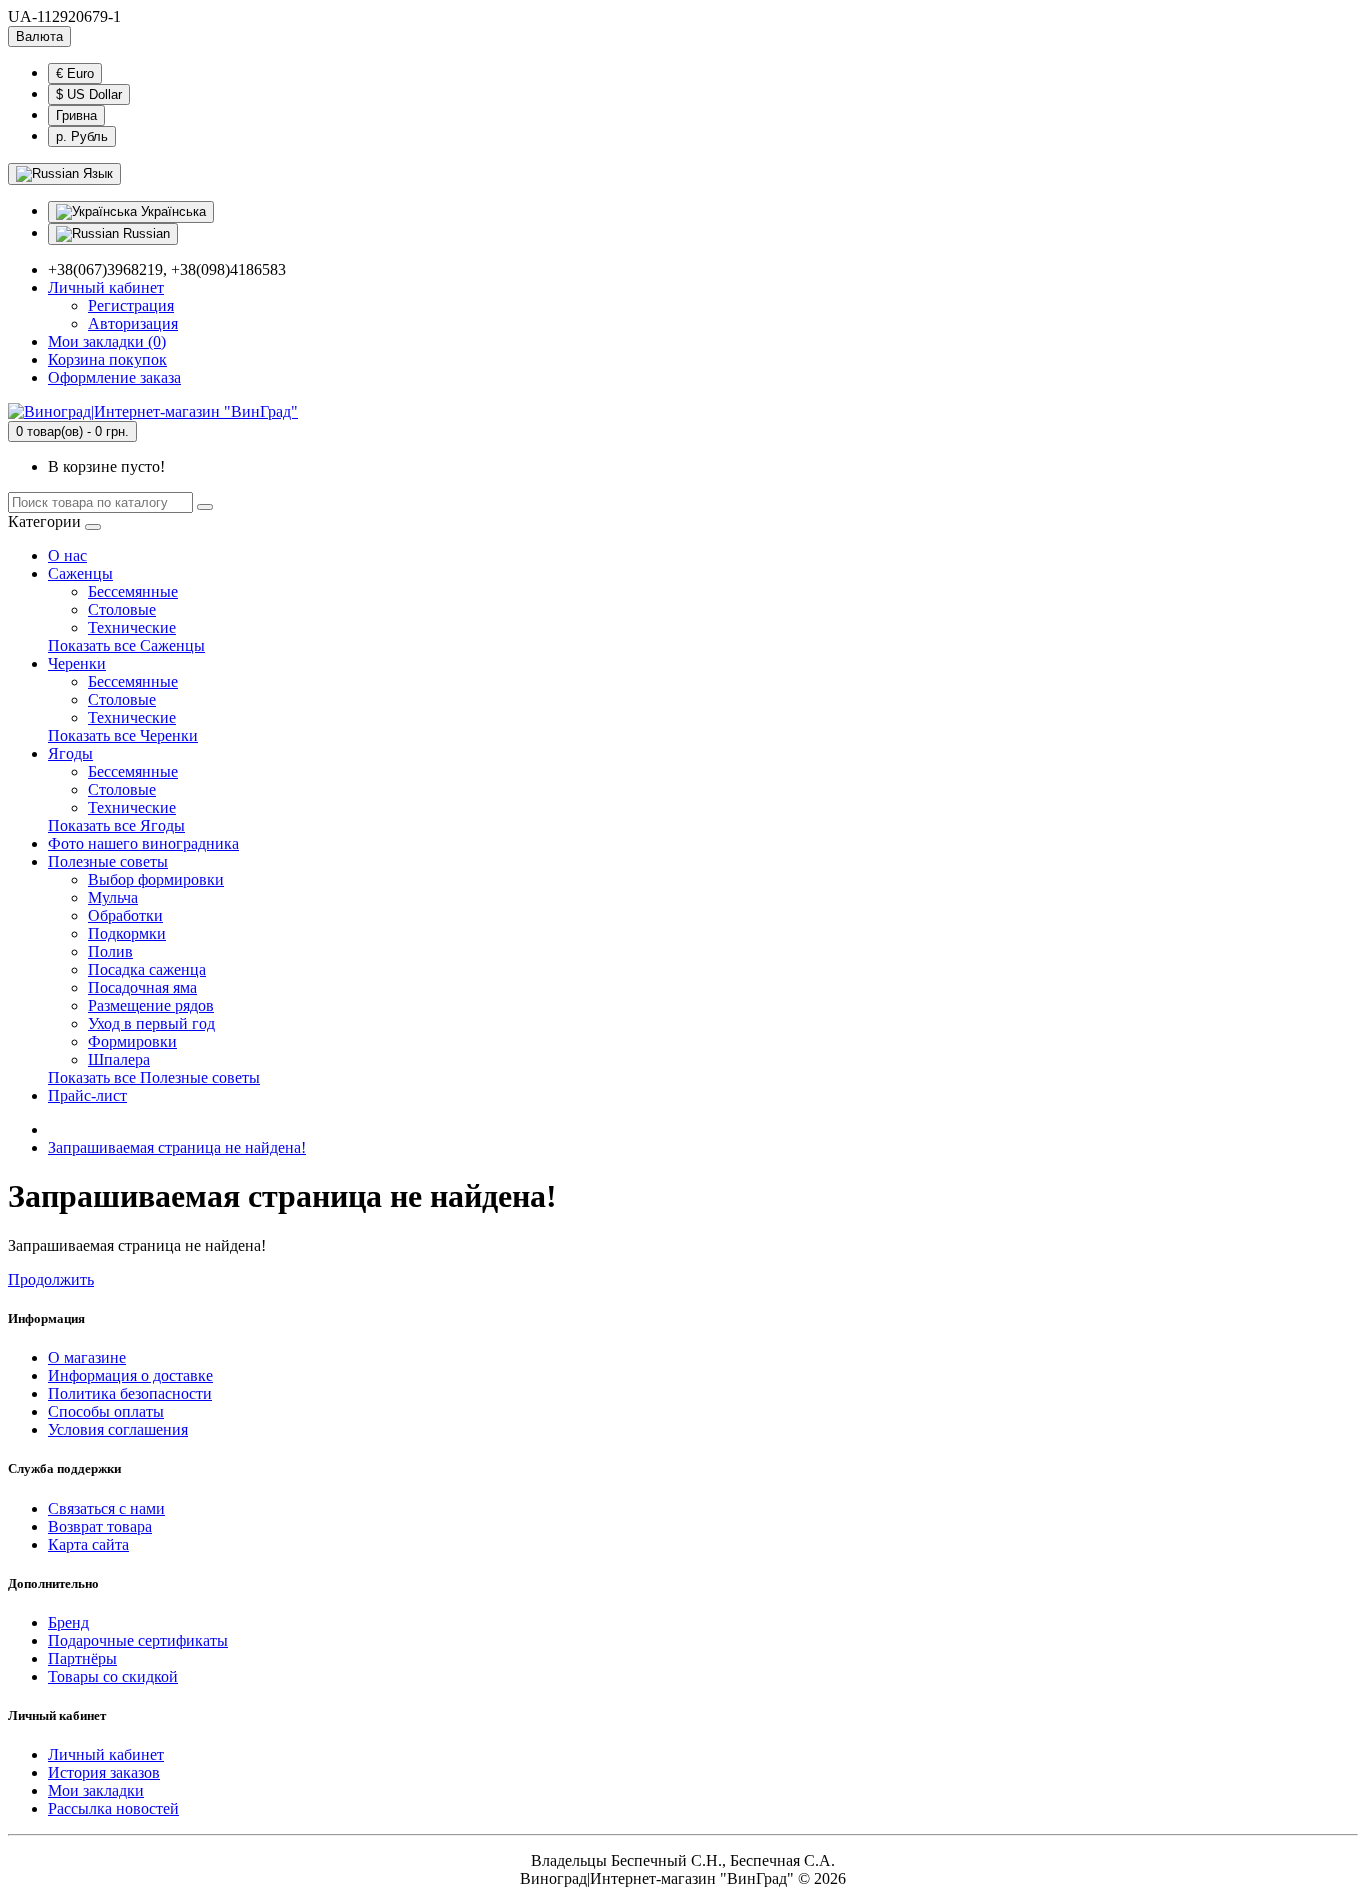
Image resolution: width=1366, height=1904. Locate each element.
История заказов (104, 1772)
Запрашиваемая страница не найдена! (177, 1147)
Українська (171, 211)
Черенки (77, 663)
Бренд (68, 1622)
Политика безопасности (130, 1393)
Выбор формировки (156, 879)
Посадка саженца (147, 969)
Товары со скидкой (113, 1676)
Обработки (125, 915)
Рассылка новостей (113, 1808)
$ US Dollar (89, 94)
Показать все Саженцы (126, 645)
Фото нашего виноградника (143, 843)
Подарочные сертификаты (138, 1640)
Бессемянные (133, 591)
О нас (67, 555)
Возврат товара (100, 1526)
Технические (132, 627)
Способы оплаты (106, 1411)
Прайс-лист (87, 1095)
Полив (110, 951)
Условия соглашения (118, 1429)
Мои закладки (96, 1790)
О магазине (87, 1357)
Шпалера (119, 1059)
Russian (144, 233)
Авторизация (133, 323)
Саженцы (80, 573)
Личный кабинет (106, 1754)
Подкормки (127, 933)
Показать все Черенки (123, 735)
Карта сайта (88, 1544)
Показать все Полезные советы (154, 1077)
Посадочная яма (142, 987)
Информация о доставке (130, 1375)
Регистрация (131, 305)
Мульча (113, 897)
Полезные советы (108, 861)
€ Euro (75, 73)
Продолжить (51, 1279)
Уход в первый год (151, 1023)
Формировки (132, 1041)
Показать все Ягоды (116, 825)
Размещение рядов (151, 1005)
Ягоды (70, 753)
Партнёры (82, 1658)
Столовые (122, 609)
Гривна (76, 115)
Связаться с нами (106, 1508)
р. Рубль (82, 136)
